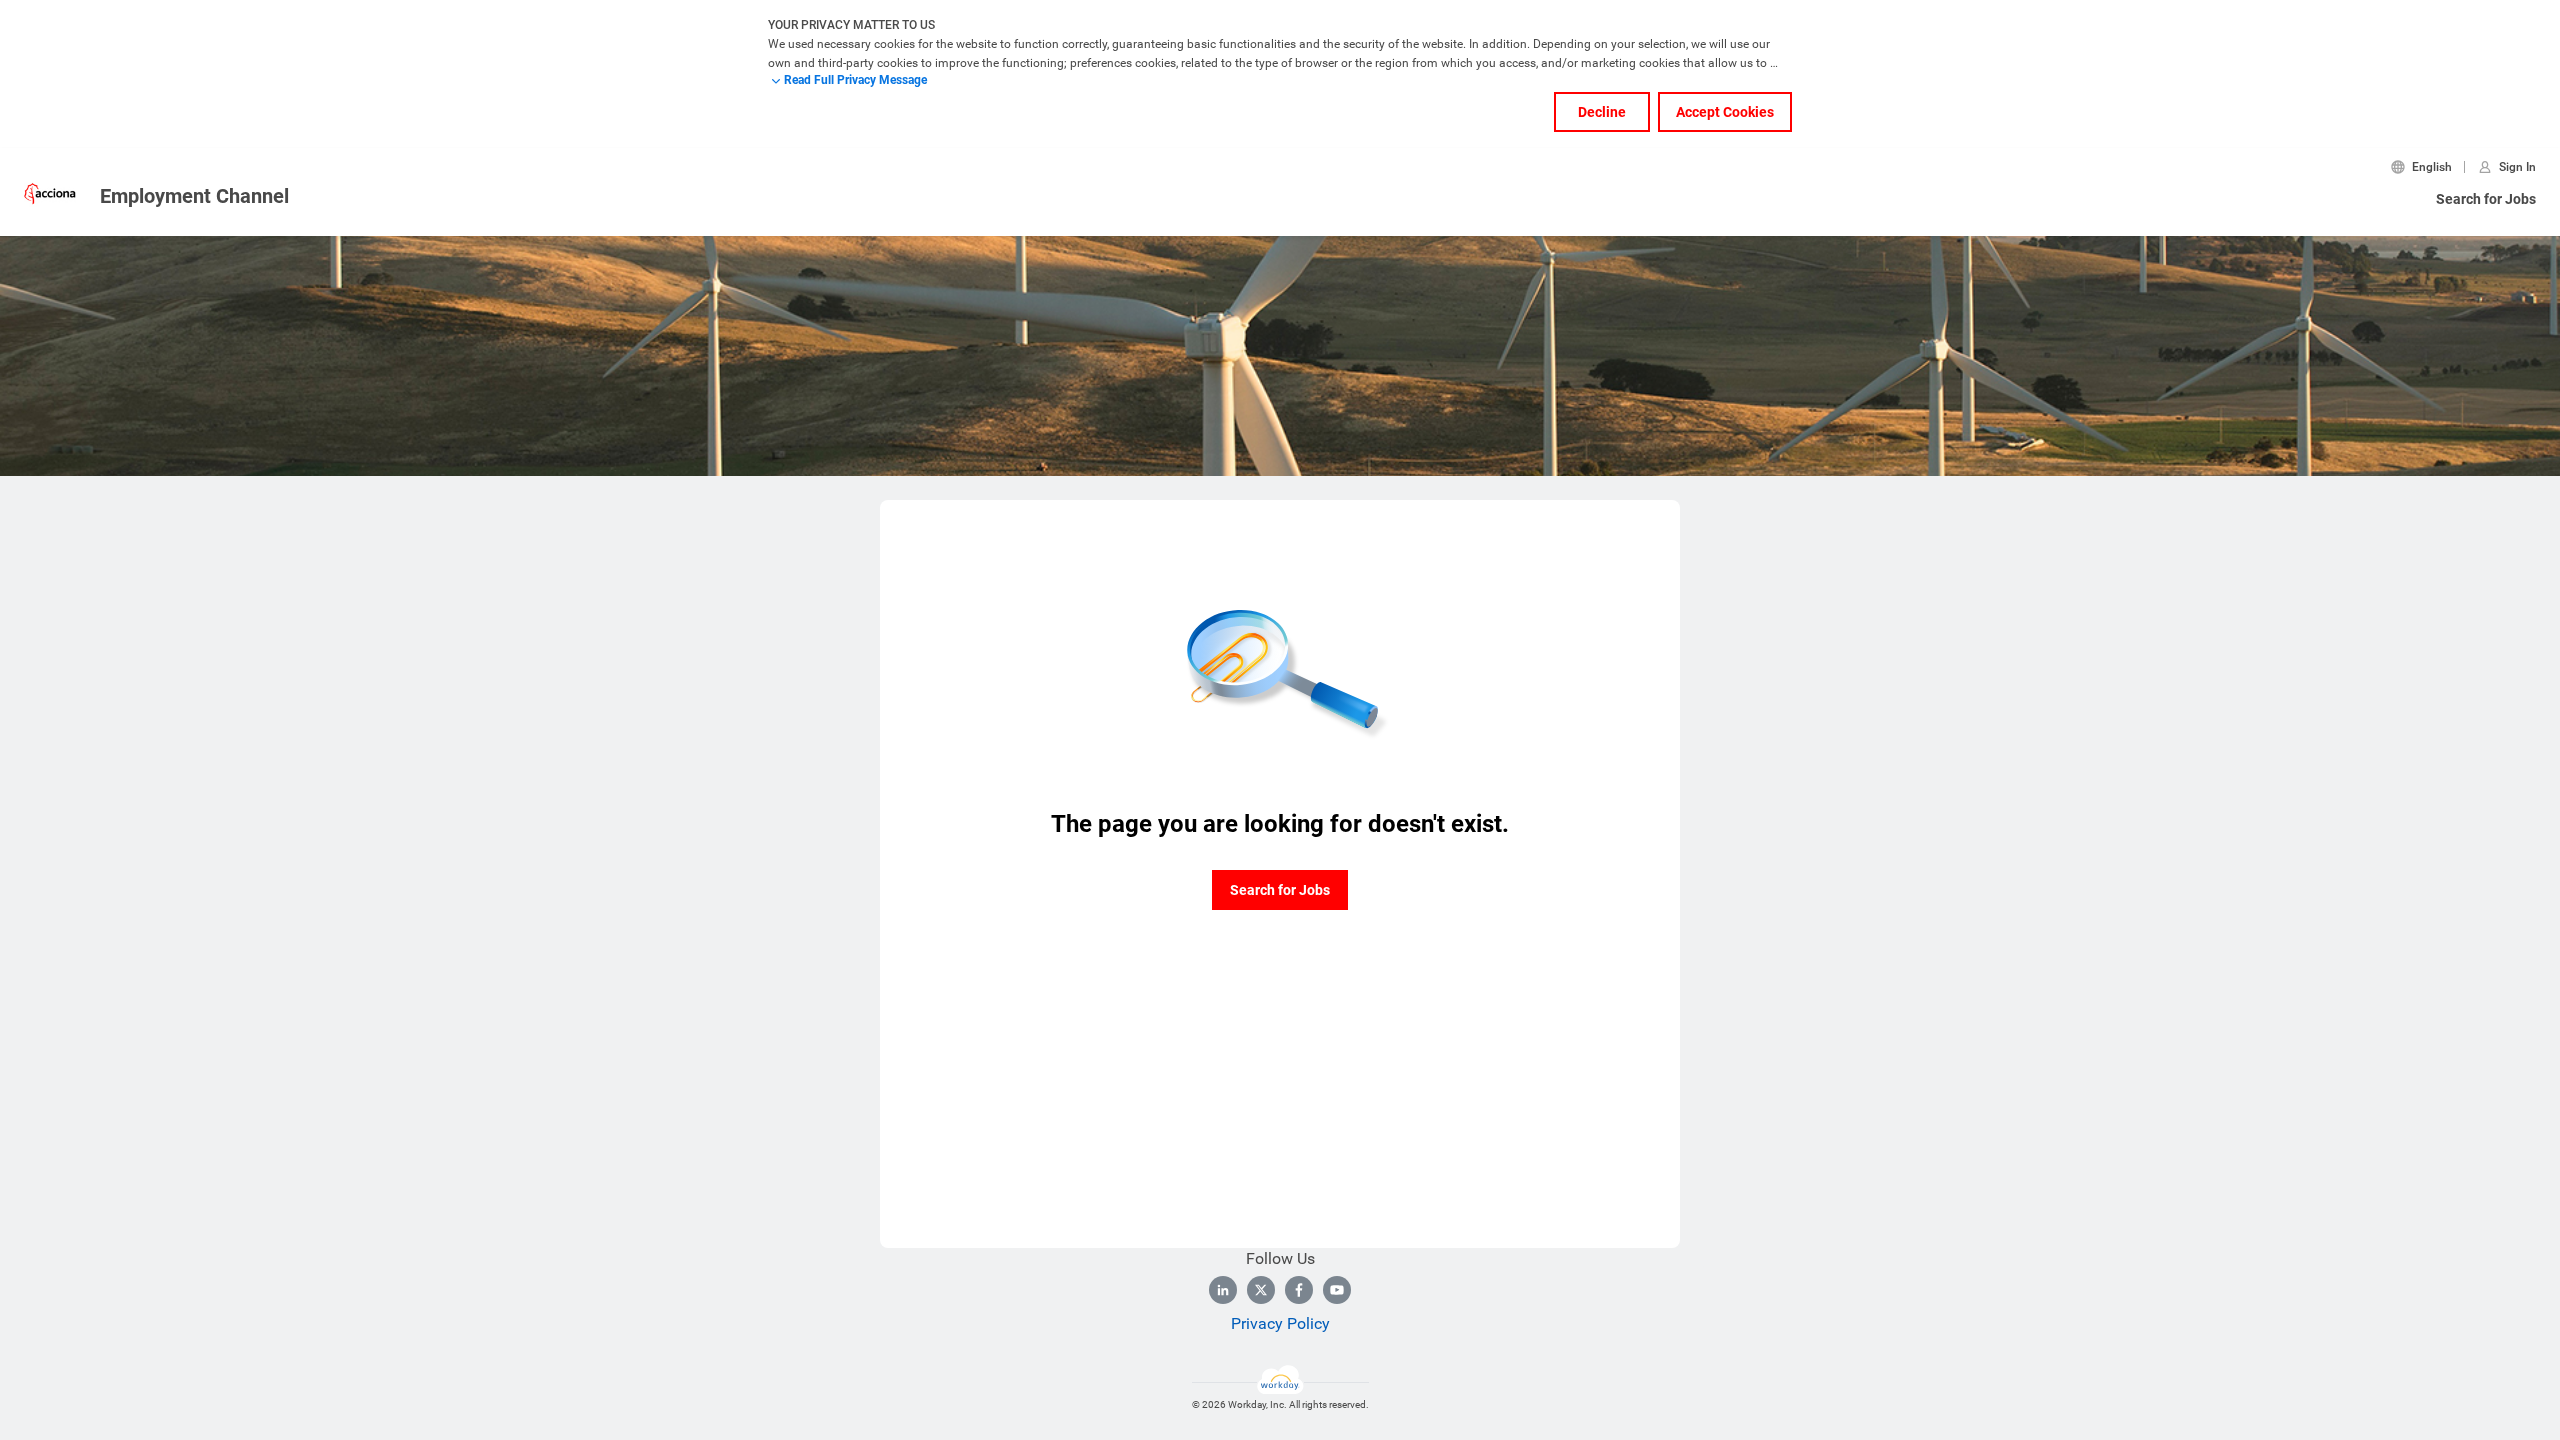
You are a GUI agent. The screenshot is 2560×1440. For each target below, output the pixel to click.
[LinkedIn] (1223, 1290)
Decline (1602, 112)
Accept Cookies (1725, 112)
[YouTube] (1337, 1290)
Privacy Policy (1280, 1323)
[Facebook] (1299, 1290)
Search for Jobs (2486, 199)
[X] (1261, 1290)
